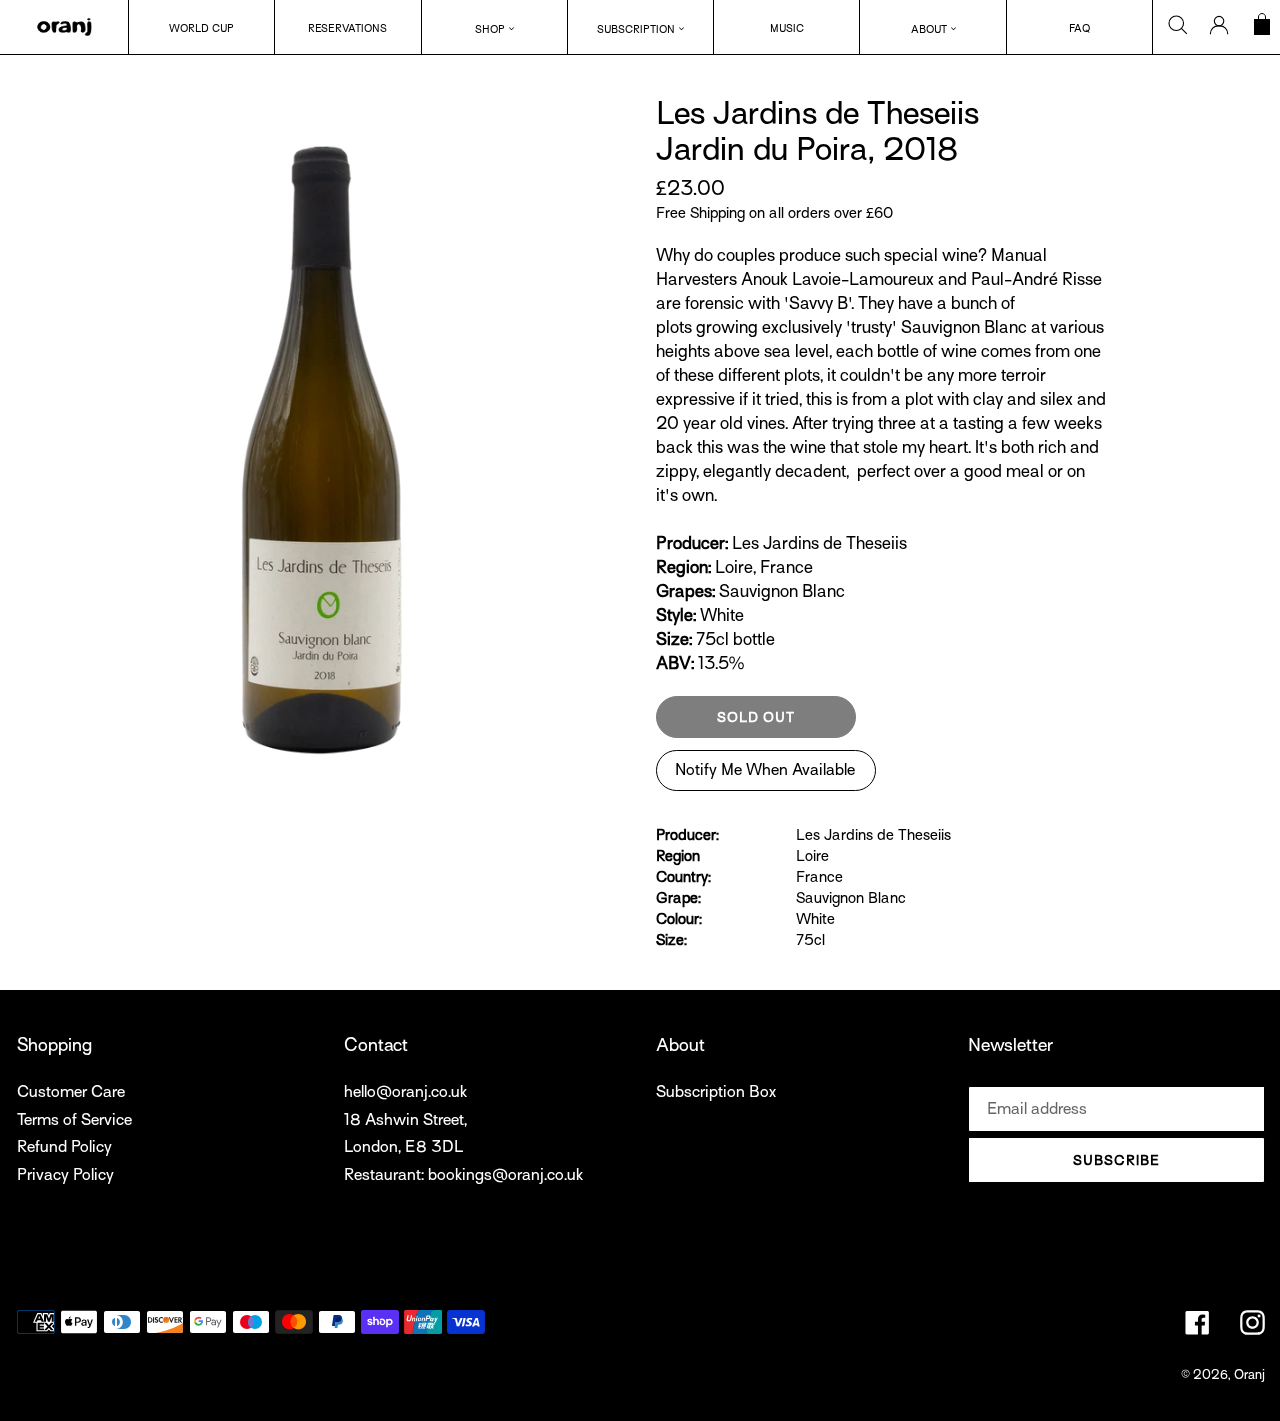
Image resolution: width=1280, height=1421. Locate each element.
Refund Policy (64, 1147)
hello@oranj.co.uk (405, 1092)
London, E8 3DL (403, 1147)
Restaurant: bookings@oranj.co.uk (463, 1175)
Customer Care (71, 1092)
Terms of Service (74, 1120)
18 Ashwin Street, (405, 1120)
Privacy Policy (65, 1175)
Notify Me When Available (765, 770)
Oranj (1249, 1374)
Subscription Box (716, 1092)
